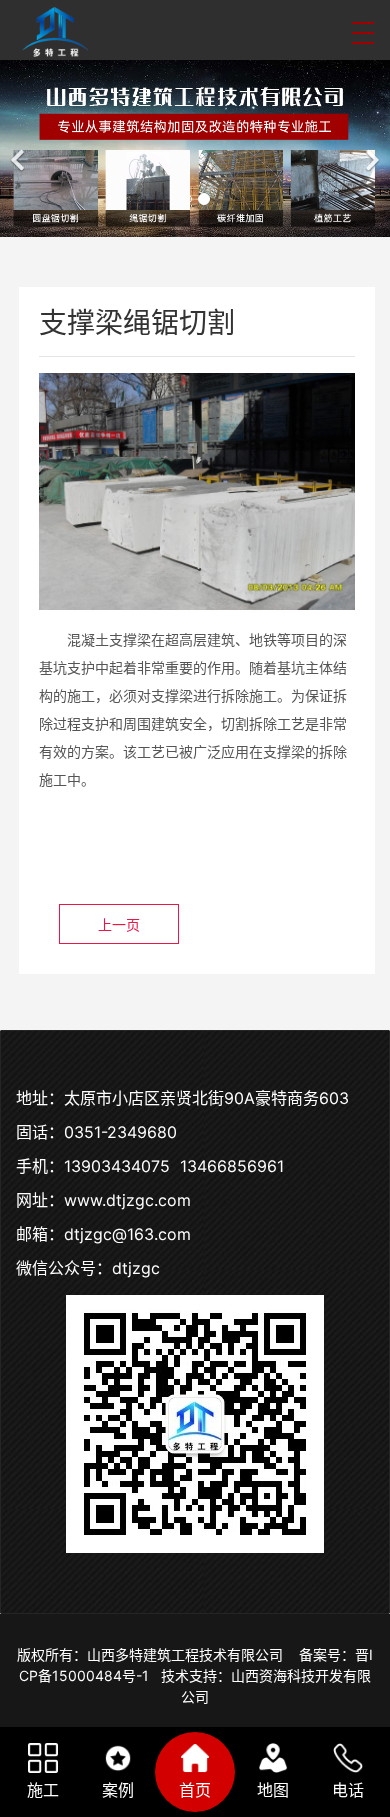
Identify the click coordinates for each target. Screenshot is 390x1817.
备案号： (327, 1654)
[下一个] (370, 148)
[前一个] (20, 148)
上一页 (119, 924)
